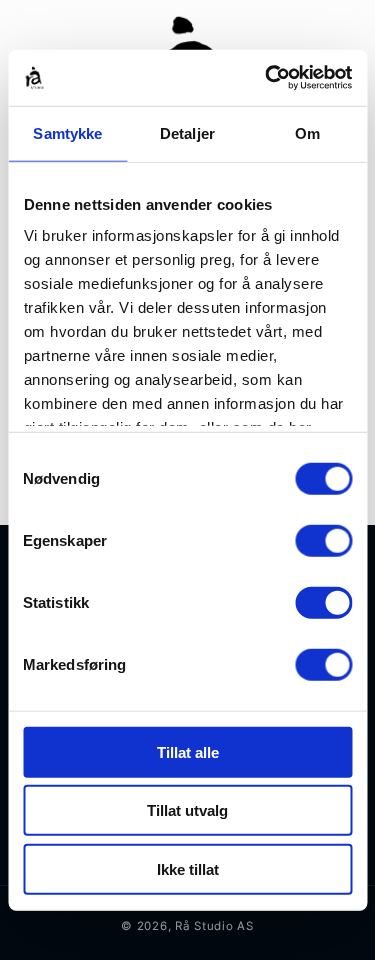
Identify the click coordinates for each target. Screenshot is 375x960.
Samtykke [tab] (67, 132)
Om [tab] (307, 132)
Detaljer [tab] (187, 132)
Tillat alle (188, 751)
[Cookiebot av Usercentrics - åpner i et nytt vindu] (267, 78)
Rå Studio (204, 926)
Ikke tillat (188, 868)
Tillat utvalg (187, 810)
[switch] (323, 540)
